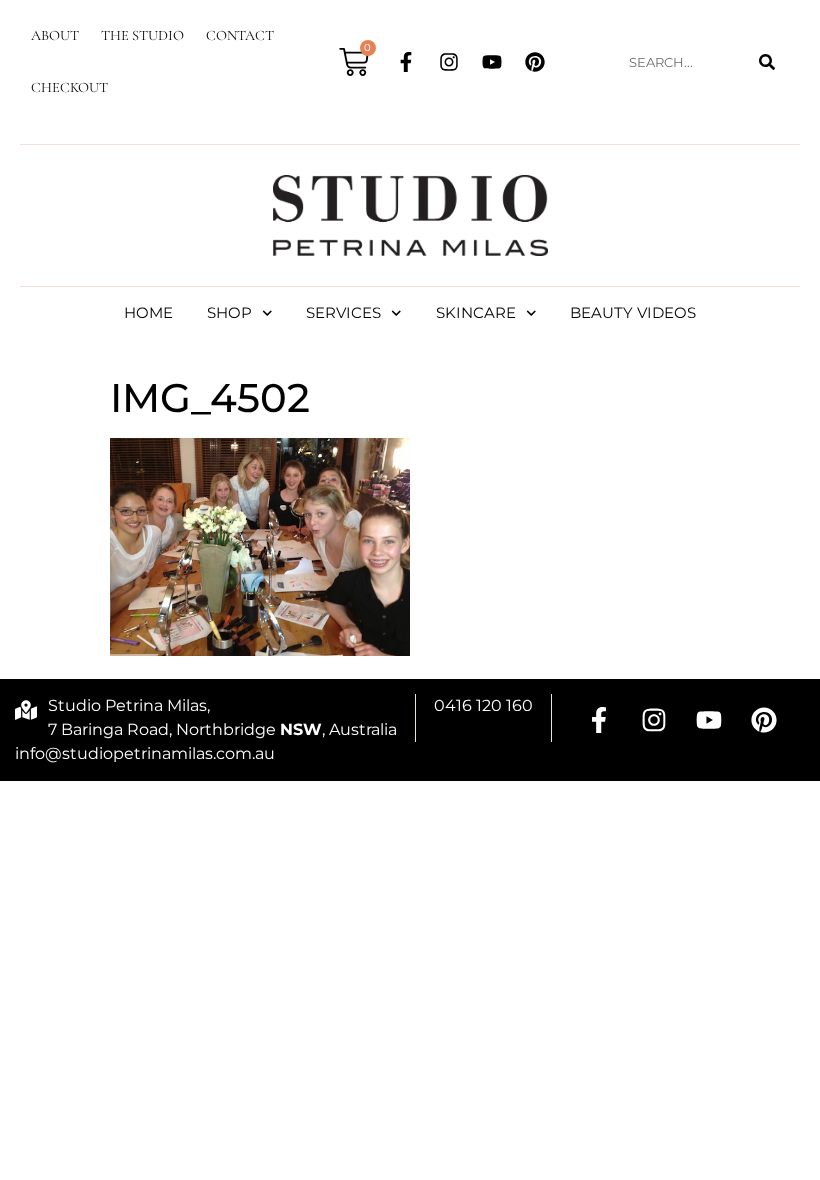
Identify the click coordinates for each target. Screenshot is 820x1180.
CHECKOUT (69, 87)
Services (343, 312)
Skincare (476, 312)
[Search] (766, 62)
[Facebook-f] (406, 62)
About (55, 35)
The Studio (142, 35)
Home (148, 312)
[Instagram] (449, 62)
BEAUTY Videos (633, 312)
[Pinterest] (535, 62)
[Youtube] (492, 62)
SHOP (229, 312)
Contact (240, 35)
